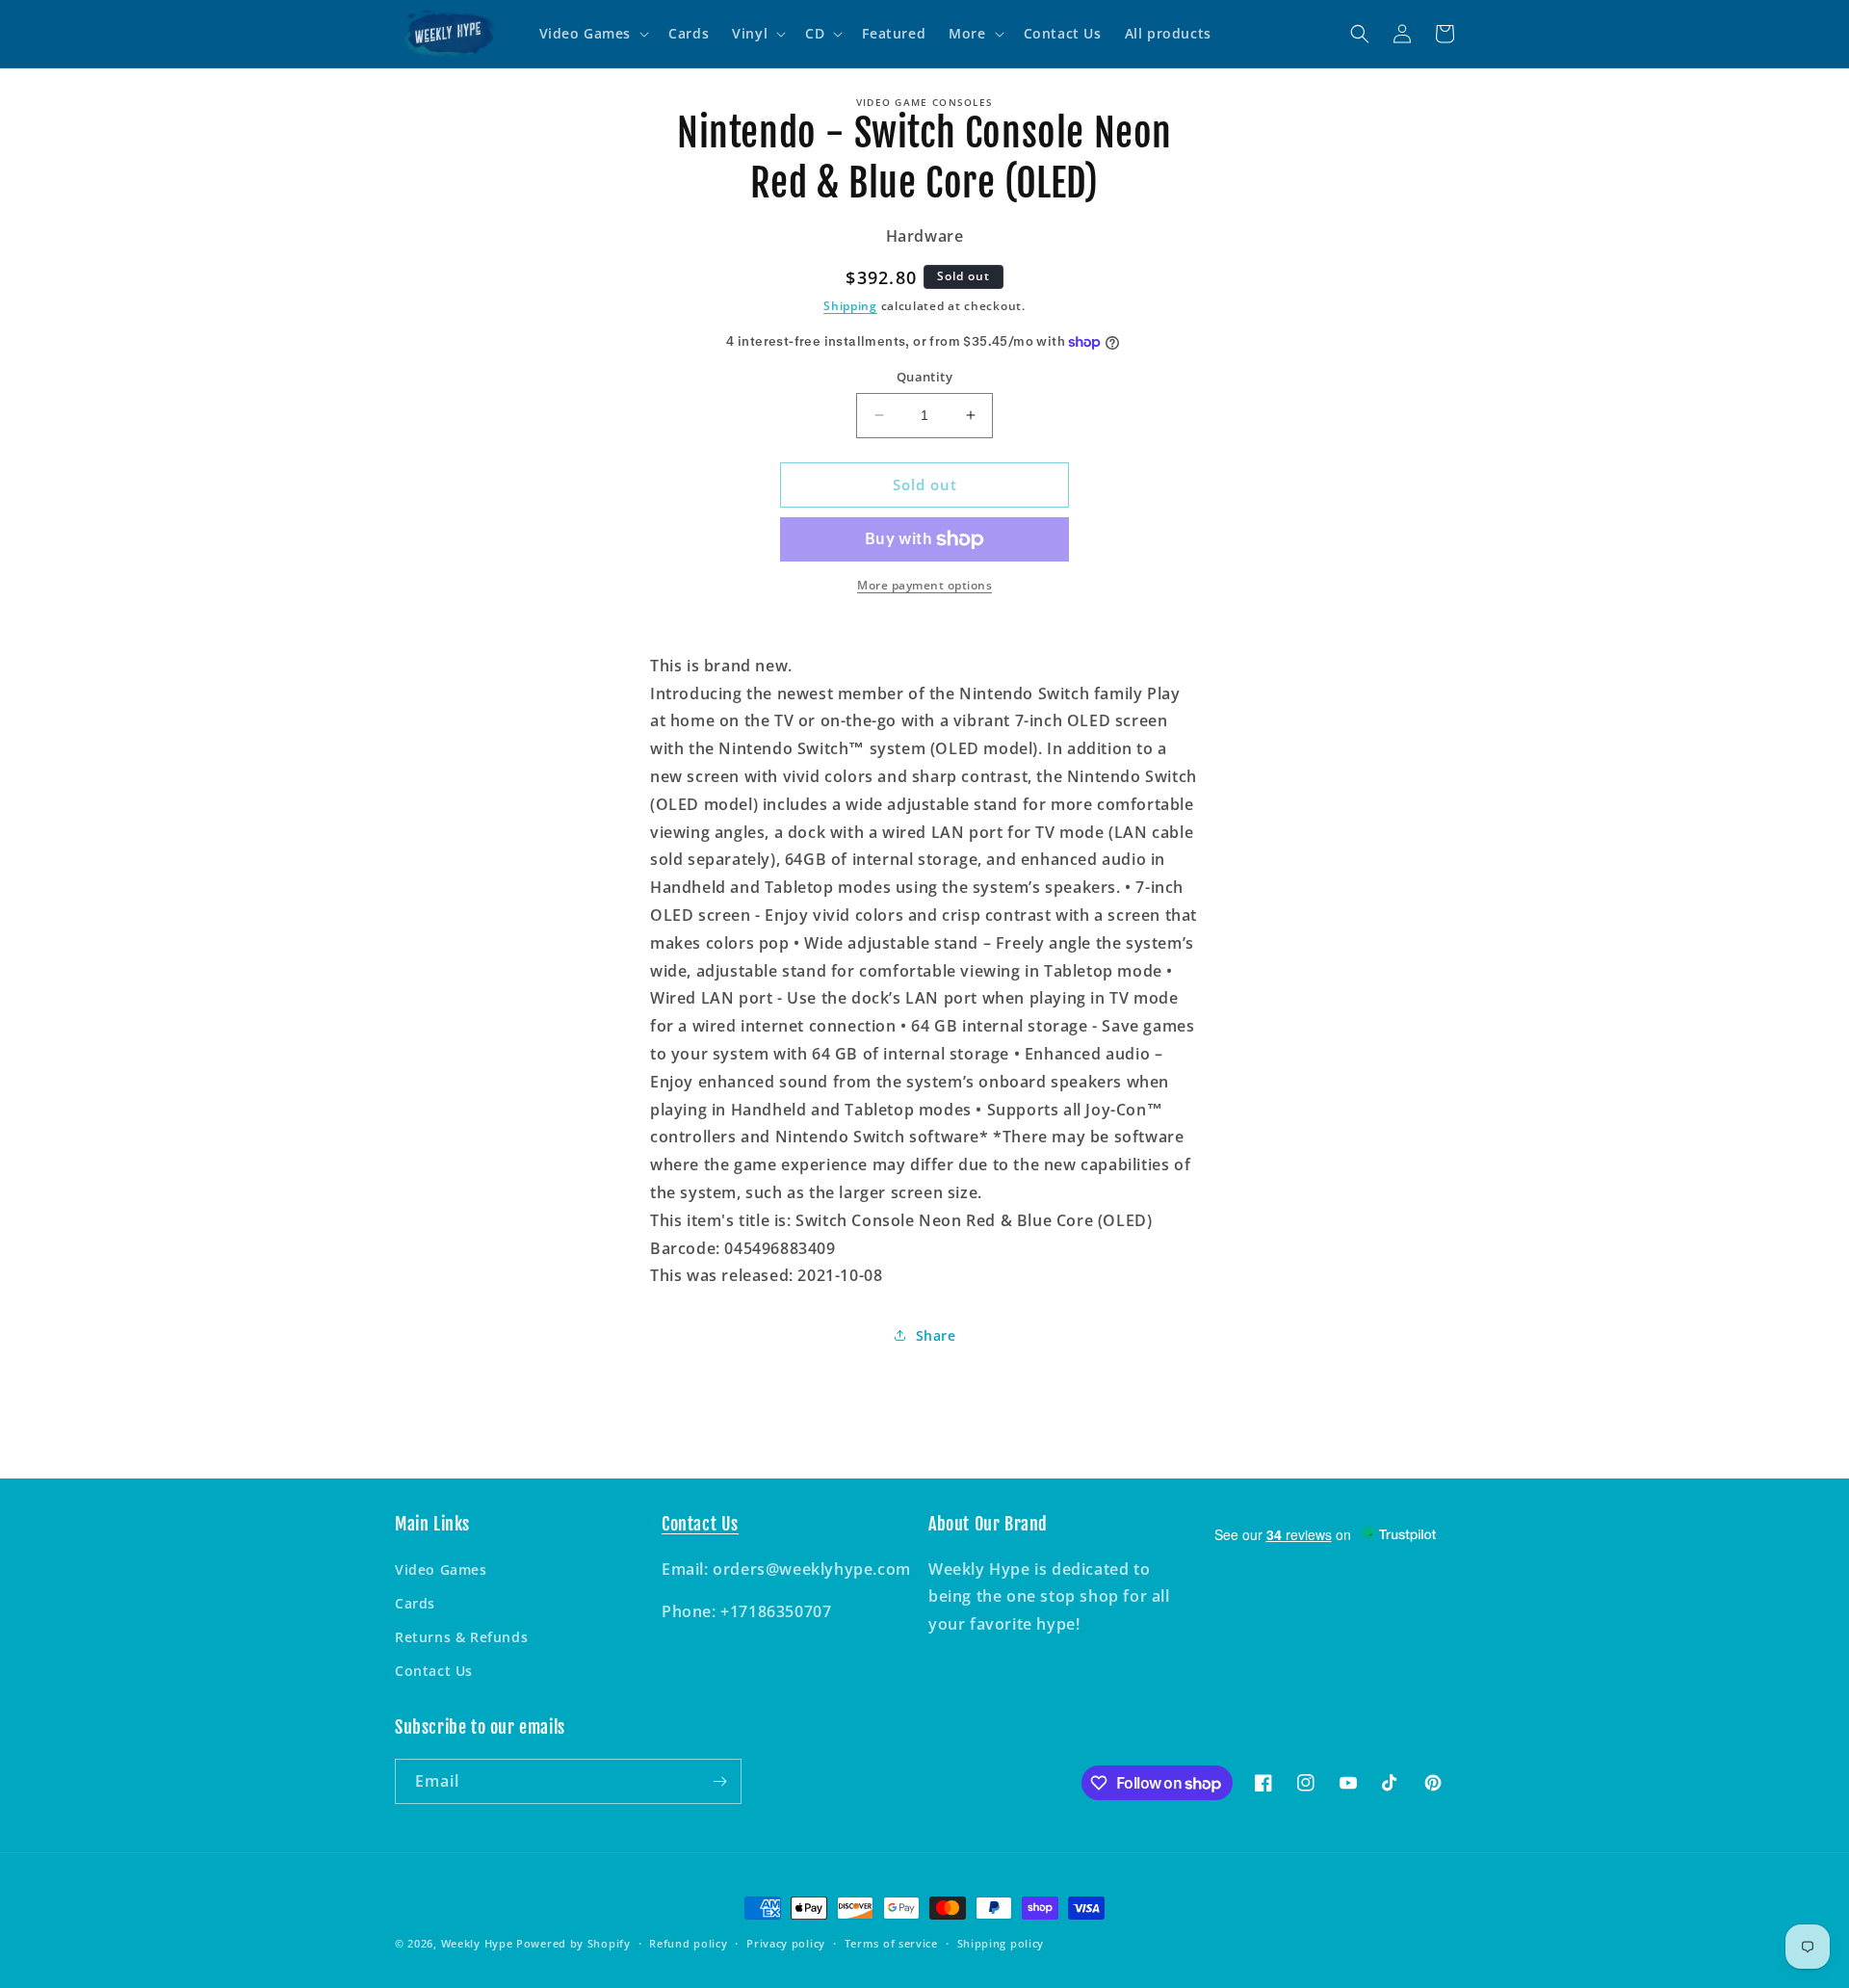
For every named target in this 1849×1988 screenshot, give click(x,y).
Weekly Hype (477, 1943)
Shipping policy (1001, 1943)
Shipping (850, 306)
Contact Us (434, 1671)
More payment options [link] (924, 585)
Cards (415, 1603)
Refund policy (688, 1943)
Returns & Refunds (461, 1637)
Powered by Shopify (573, 1943)
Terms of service (891, 1943)
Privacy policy (786, 1943)
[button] (593, 34)
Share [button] (936, 1335)
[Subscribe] (719, 1781)
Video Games (441, 1569)
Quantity (924, 377)
